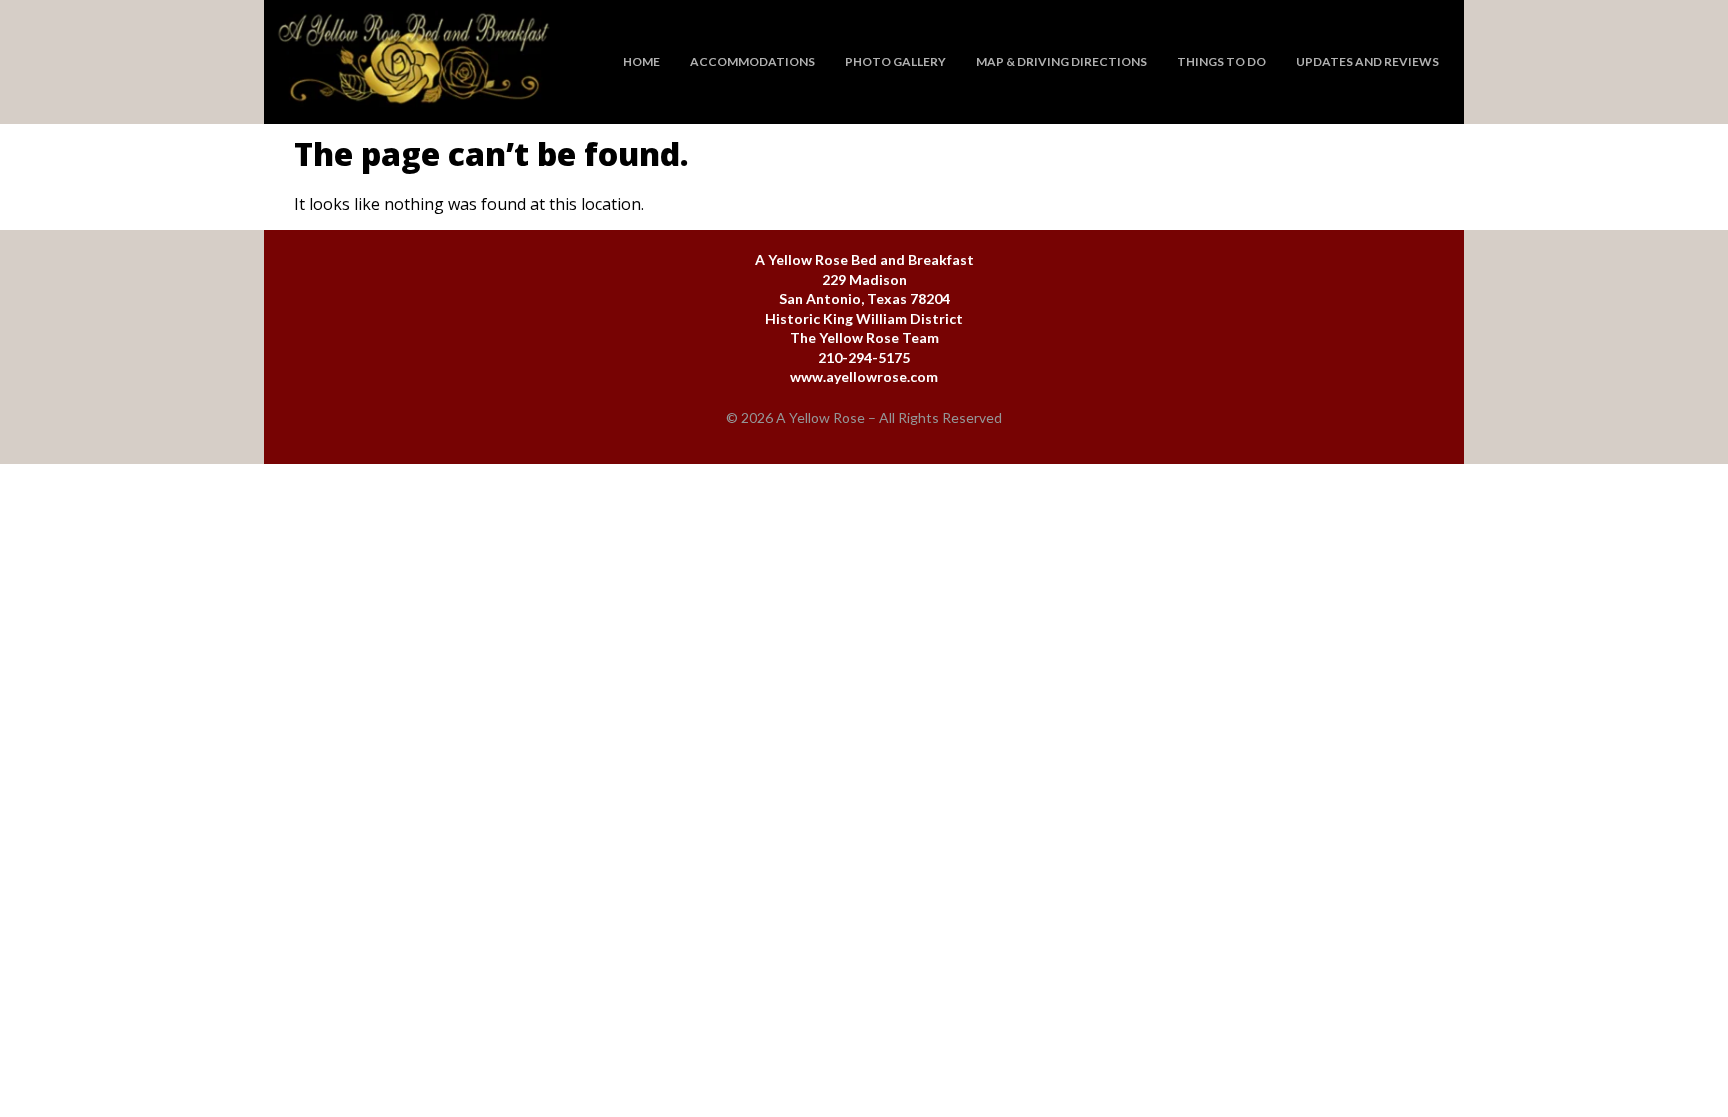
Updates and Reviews (1367, 61)
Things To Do (1221, 61)
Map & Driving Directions (1061, 61)
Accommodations (752, 61)
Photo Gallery (895, 61)
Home (641, 61)
